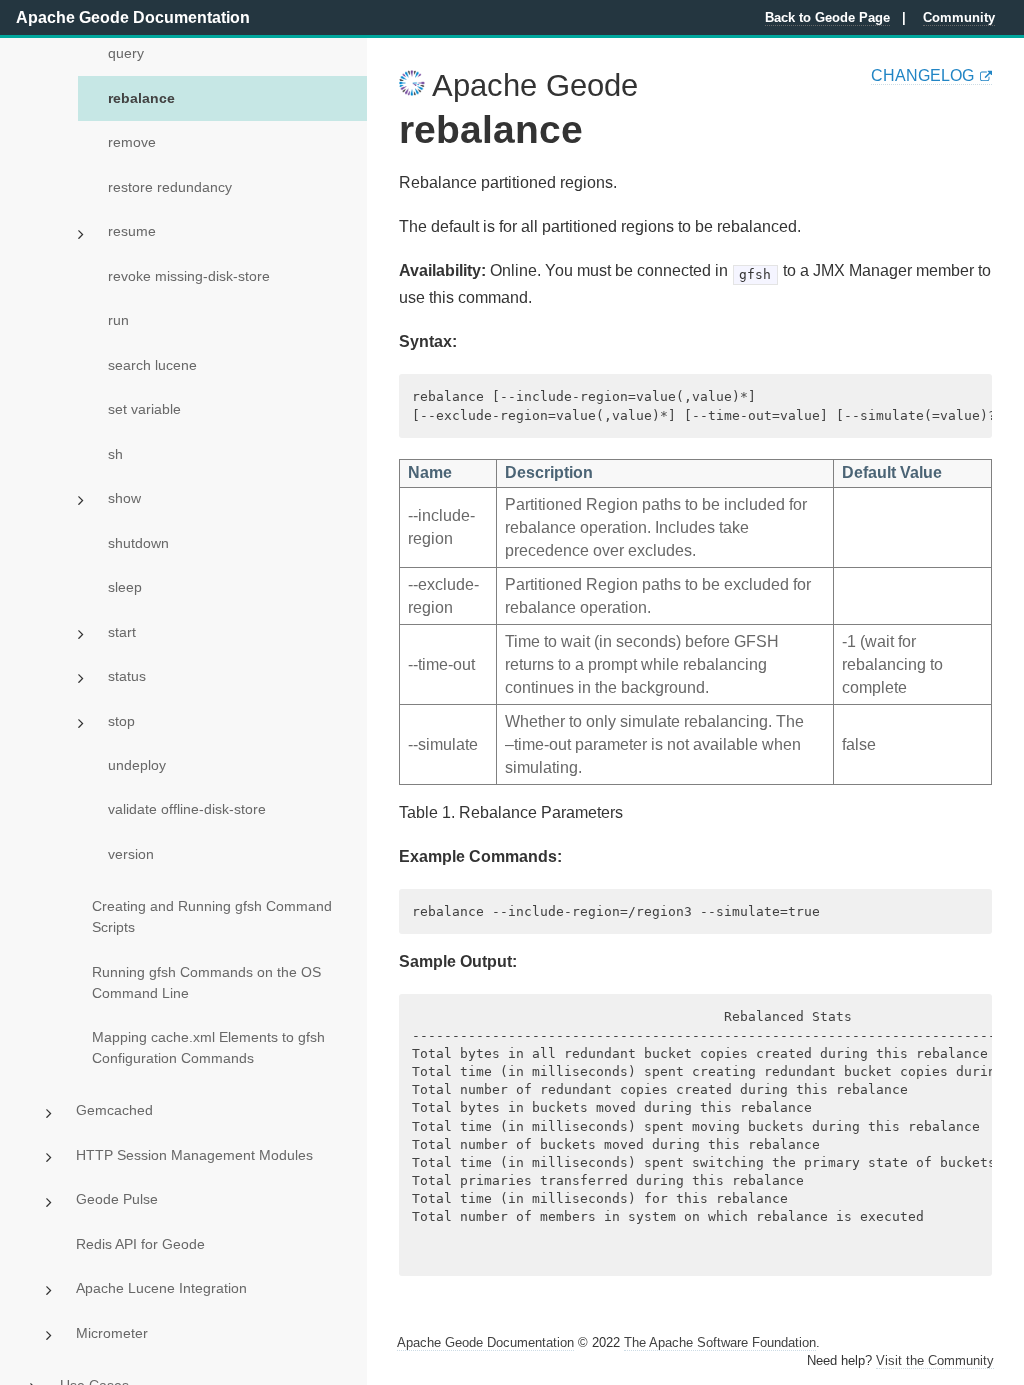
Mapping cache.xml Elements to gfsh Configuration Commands (208, 1047)
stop (121, 721)
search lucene (152, 365)
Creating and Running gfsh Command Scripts (212, 916)
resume (132, 231)
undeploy (137, 765)
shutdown (138, 543)
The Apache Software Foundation (720, 1342)
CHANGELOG (922, 75)
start (122, 632)
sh (115, 454)
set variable (144, 409)
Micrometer (112, 1333)
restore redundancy (170, 187)
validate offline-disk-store (187, 809)
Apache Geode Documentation (133, 17)
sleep (125, 587)
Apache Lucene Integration (161, 1288)
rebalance (141, 98)
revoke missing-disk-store (189, 276)
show (124, 498)
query (126, 53)
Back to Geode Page (827, 17)
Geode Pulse (117, 1199)
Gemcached (114, 1110)
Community (959, 17)
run (118, 320)
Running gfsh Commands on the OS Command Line (206, 982)
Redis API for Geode (140, 1244)
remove (132, 142)
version (131, 854)
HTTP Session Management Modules (194, 1155)
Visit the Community (935, 1360)
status (127, 676)
